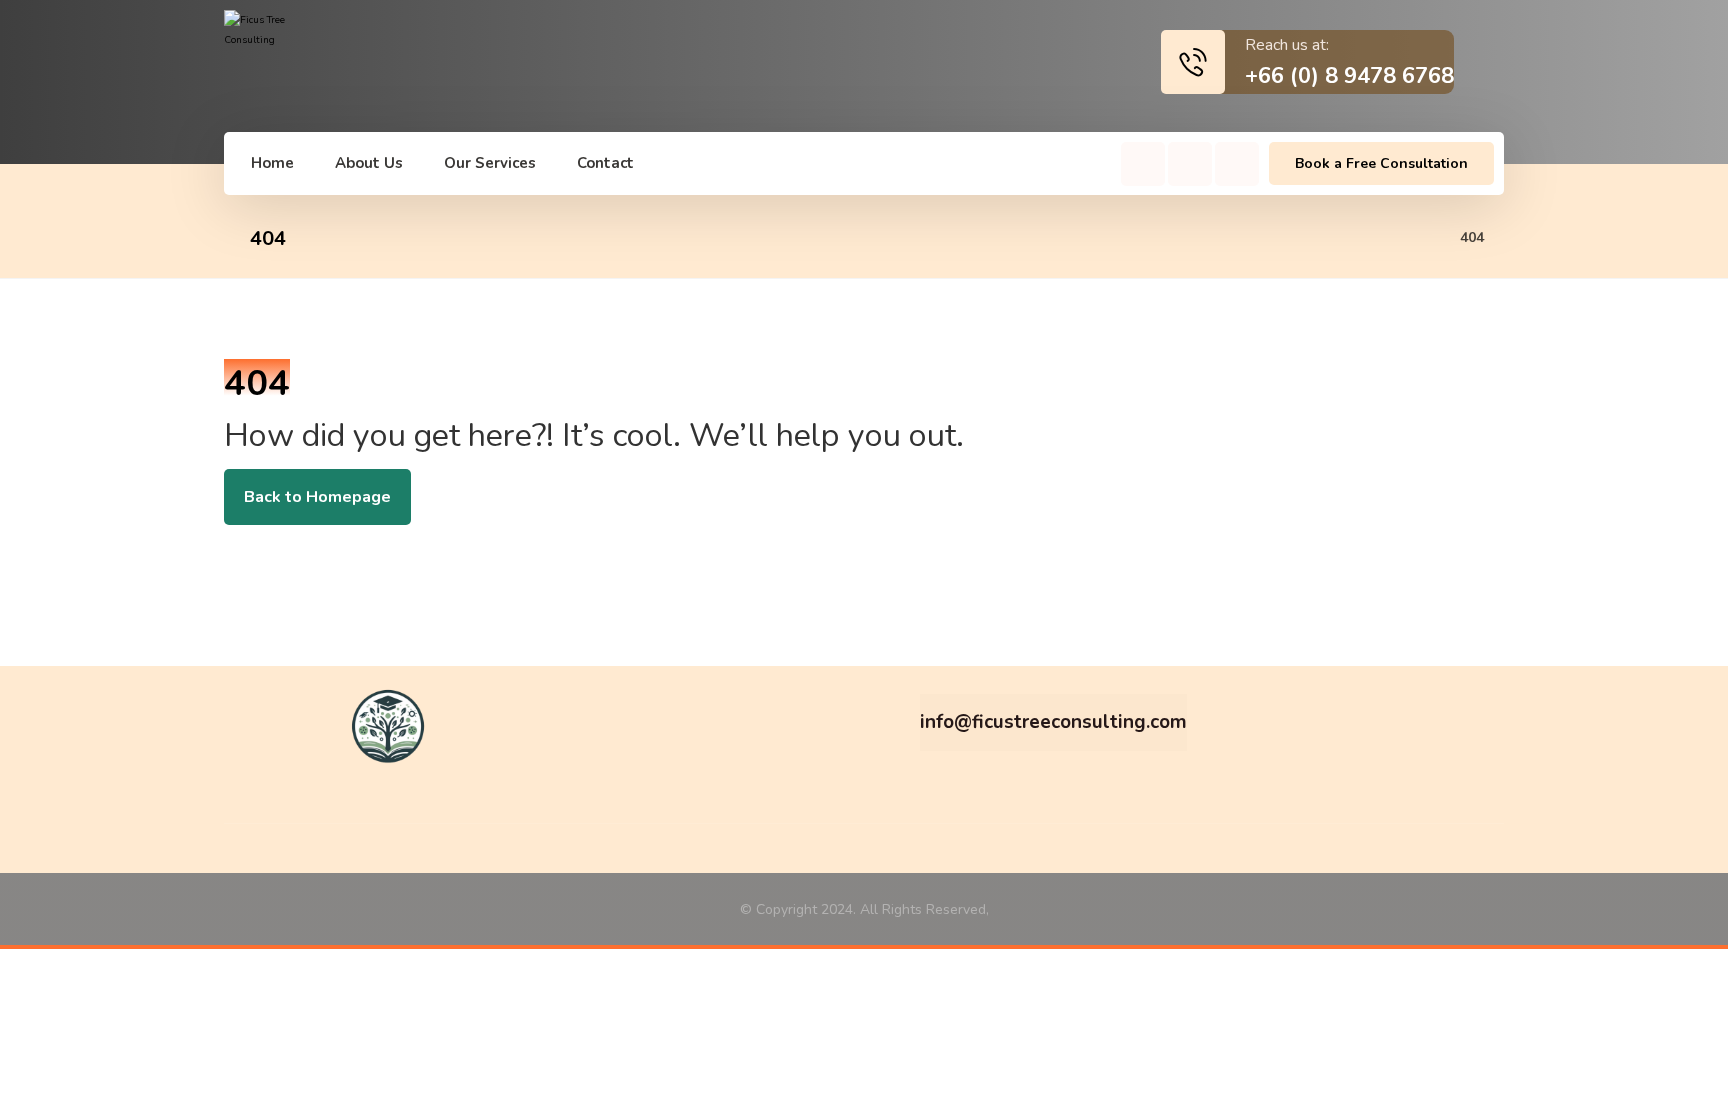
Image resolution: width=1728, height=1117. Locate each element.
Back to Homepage (317, 497)
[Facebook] (1143, 164)
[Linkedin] (1237, 164)
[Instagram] (1190, 164)
